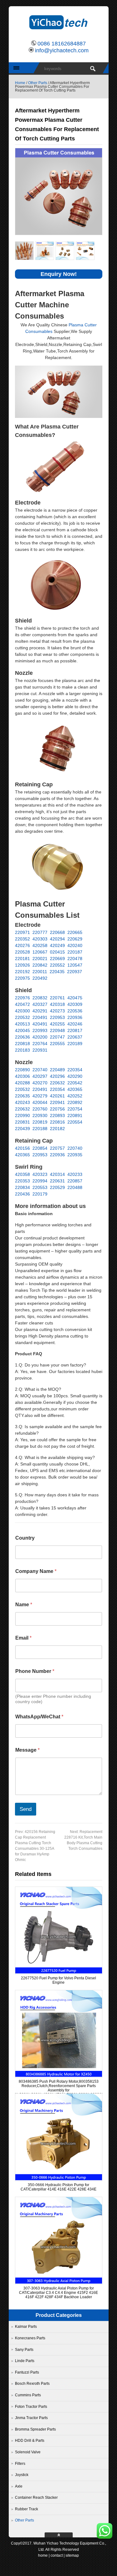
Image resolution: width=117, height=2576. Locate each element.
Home (20, 83)
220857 (75, 1181)
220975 (22, 978)
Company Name (36, 1571)
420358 (22, 1174)
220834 (22, 1187)
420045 (22, 1030)
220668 (57, 932)
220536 (75, 1011)
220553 (40, 1187)
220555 (57, 1044)
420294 (57, 939)
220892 (75, 1102)
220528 (22, 952)
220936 (75, 1017)
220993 (40, 1030)
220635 (22, 1096)
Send (26, 1809)
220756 (57, 1109)
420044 (40, 1102)
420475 (75, 998)
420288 (22, 1083)
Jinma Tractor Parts (31, 2418)
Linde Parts (25, 2361)
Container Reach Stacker (36, 2498)
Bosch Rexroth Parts (32, 2384)
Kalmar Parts (26, 2327)
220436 (22, 1194)
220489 (57, 1070)
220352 (22, 939)
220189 (75, 1044)
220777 (40, 932)
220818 (22, 1044)
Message (27, 1750)
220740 (40, 1070)
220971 (22, 932)
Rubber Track (27, 2509)
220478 (75, 959)
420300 (22, 1011)
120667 (40, 952)
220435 (57, 972)
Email (23, 1638)
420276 (22, 945)
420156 (22, 1148)
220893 (57, 1115)
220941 (57, 1102)
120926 (22, 965)
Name (24, 1605)
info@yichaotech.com (62, 50)
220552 (57, 965)
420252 (75, 1096)
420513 (22, 1024)
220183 (22, 1050)
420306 (22, 1076)
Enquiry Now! (59, 274)
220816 (57, 1122)
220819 (40, 1122)
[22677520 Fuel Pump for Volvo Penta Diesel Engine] (59, 1972)
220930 (40, 1115)
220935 (75, 1155)
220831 (22, 1122)
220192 (22, 972)
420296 (57, 1076)
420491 (40, 1024)
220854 (40, 1148)
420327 (40, 1004)
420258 (40, 945)
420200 (40, 1037)
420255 (57, 1024)
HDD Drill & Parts (30, 2441)
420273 (57, 1011)
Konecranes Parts (30, 2338)
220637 (75, 1037)
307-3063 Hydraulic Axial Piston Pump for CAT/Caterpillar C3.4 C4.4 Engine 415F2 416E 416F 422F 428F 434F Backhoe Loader (58, 2293)
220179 (40, 1194)
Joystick (22, 2475)
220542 (75, 1083)
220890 (22, 1070)
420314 (57, 1174)
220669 (57, 959)
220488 (75, 1187)
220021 (40, 959)
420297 (40, 1076)
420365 (75, 1089)
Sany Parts (24, 2350)
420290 (75, 1076)
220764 (40, 1044)
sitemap (72, 2555)
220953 (57, 1017)
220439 (22, 1129)
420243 (22, 1102)
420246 (75, 1024)
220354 (75, 1070)
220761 (57, 998)
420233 (75, 1174)
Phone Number (35, 1671)
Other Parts (38, 83)
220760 (40, 1109)
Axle (19, 2486)
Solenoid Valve (28, 2452)
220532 (22, 1017)
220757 (57, 1148)
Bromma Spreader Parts (35, 2429)
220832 (40, 998)
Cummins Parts (28, 2395)
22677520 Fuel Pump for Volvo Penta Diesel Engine (58, 1980)
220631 (57, 1181)
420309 (75, 1004)
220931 (40, 1050)
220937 (75, 972)
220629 (75, 939)
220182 (57, 1129)
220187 (75, 952)
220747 (57, 1037)
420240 (75, 945)
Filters (20, 2464)
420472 (22, 1004)
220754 (75, 1109)
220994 (40, 1181)
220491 (40, 1017)
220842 (40, 965)
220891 (75, 1115)
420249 (57, 945)
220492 (40, 978)
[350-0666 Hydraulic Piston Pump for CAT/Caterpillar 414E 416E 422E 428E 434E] (59, 2179)
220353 (22, 1181)
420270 (40, 1083)
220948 (57, 1030)
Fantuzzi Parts (27, 2372)
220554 (75, 1122)
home (43, 2555)
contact (57, 2555)
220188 (40, 1129)
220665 (75, 932)
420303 (40, 939)
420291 (40, 1011)
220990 (22, 1115)
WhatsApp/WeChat (39, 1717)
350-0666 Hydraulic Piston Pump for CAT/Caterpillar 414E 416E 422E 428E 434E (58, 2187)
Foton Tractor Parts (31, 2407)
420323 (40, 1174)
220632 (57, 1083)
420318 (57, 1004)
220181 (22, 959)
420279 (40, 1096)
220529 (57, 1187)
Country (25, 1538)
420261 (57, 1096)
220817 (75, 1030)
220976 (22, 998)
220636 (22, 1037)
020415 (57, 952)
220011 (40, 972)
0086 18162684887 (62, 44)
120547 (75, 965)
